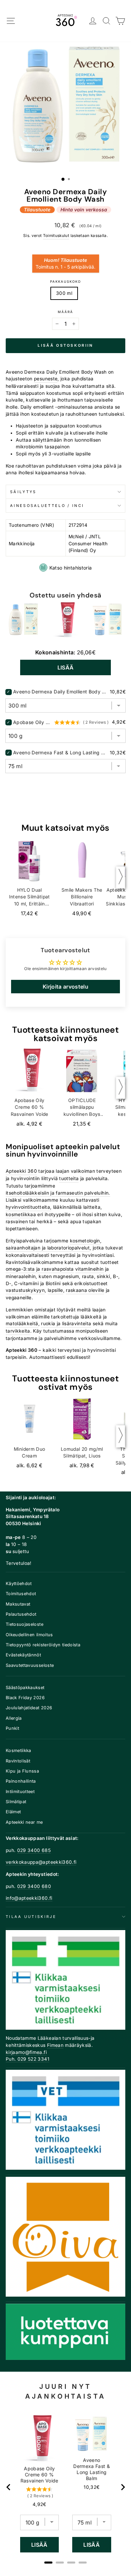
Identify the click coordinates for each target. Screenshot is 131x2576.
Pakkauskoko (65, 282)
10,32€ (92, 2487)
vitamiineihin (90, 1269)
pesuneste (46, 379)
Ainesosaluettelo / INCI (47, 506)
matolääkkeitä (22, 1324)
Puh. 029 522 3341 (28, 2059)
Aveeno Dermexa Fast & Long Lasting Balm (61, 752)
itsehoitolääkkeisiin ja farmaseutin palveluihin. (58, 1193)
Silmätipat (16, 1802)
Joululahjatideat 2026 (29, 1708)
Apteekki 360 (21, 1171)
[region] (66, 2487)
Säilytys (23, 492)
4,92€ (39, 2504)
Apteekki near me (24, 1822)
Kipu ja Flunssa (22, 1771)
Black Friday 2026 (25, 1698)
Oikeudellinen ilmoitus (29, 1635)
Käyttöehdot (19, 1584)
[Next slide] (123, 2487)
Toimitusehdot (21, 1594)
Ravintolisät (18, 1761)
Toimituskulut (56, 236)
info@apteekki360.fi (29, 1898)
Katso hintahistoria (71, 568)
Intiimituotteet (20, 1792)
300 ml (64, 293)
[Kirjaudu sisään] (93, 21)
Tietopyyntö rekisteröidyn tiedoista (43, 1645)
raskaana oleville (85, 1290)
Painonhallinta (21, 1781)
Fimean (55, 2045)
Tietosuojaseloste (25, 1624)
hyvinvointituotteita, (29, 1207)
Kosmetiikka (18, 1750)
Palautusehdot (21, 1614)
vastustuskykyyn (25, 1290)
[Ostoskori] (120, 21)
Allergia (14, 1718)
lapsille (55, 1290)
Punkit (12, 1728)
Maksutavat (18, 1604)
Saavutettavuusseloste (30, 1665)
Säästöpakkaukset (25, 1688)
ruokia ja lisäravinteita (66, 1324)
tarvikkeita (18, 1331)
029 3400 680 (34, 1886)
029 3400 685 (34, 1850)
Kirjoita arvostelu (65, 987)
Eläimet (13, 1812)
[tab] (48, 2563)
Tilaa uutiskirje (31, 1917)
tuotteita (69, 1178)
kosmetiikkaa (21, 1214)
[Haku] (107, 21)
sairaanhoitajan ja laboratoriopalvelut (48, 1248)
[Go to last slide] (9, 2487)
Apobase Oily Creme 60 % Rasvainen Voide (33, 722)
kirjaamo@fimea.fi (26, 2052)
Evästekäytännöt (23, 1655)
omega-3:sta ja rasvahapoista (40, 1269)
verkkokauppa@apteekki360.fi (41, 1862)
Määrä (65, 312)
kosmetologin (85, 1241)
